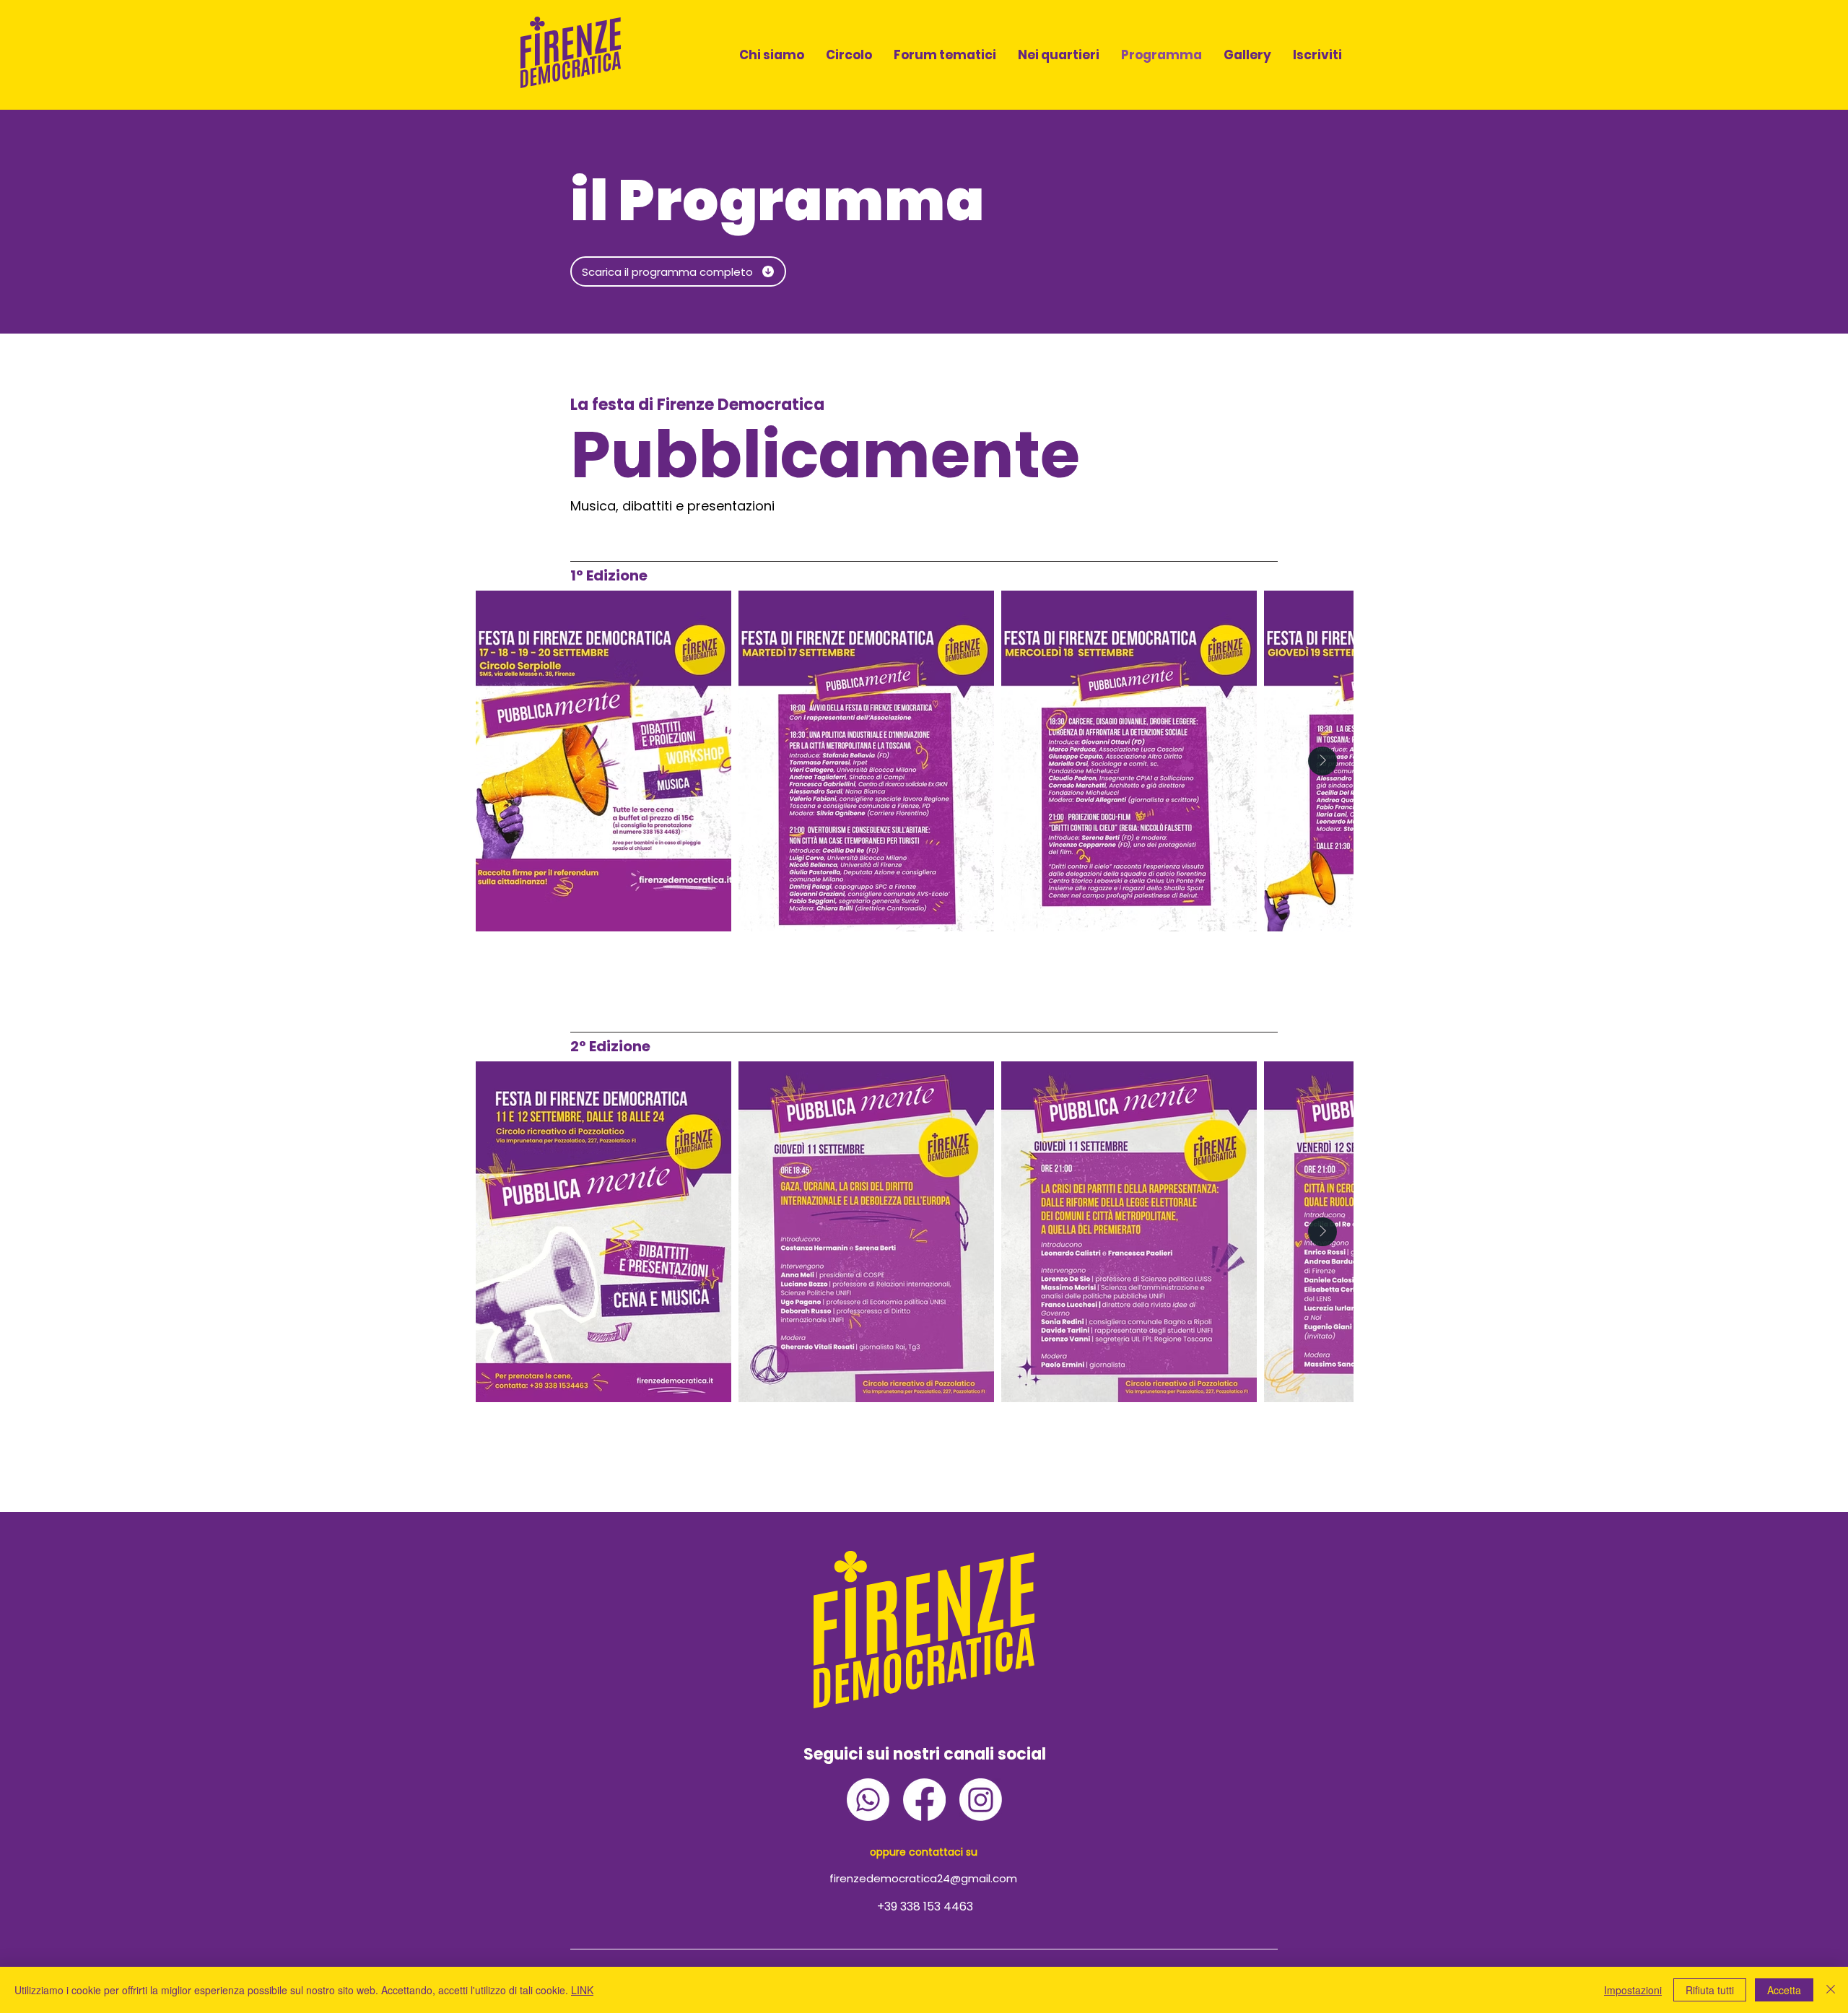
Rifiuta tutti (1710, 1990)
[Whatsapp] (868, 1800)
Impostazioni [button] (1633, 1990)
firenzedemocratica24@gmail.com (923, 1878)
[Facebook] (924, 1800)
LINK (582, 1990)
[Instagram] (981, 1800)
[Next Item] (1322, 761)
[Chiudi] (1831, 1990)
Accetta (1784, 1990)
